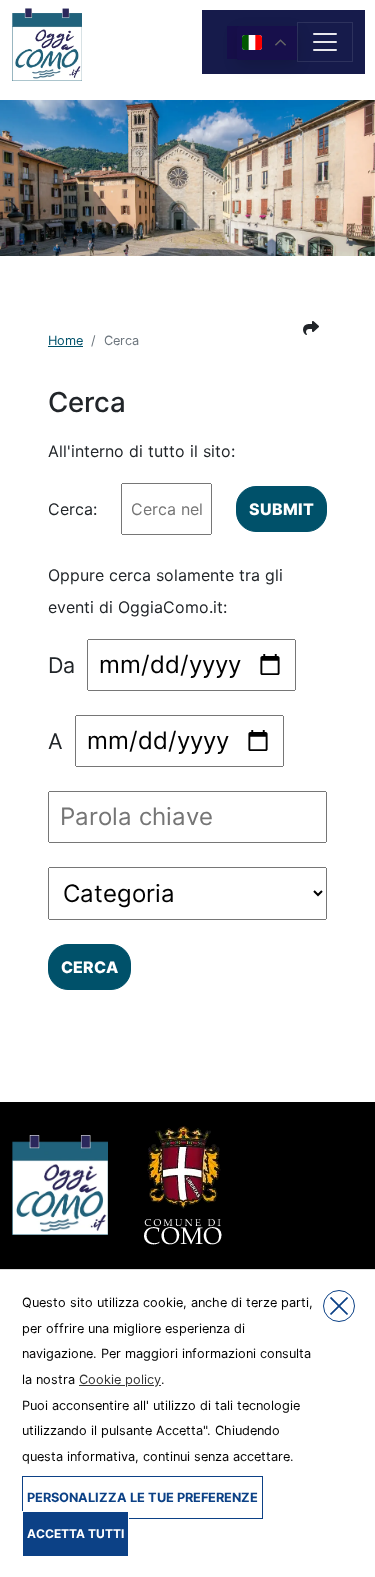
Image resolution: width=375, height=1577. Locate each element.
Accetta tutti (75, 1533)
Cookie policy (120, 1379)
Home (65, 340)
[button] (311, 328)
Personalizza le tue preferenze (142, 1497)
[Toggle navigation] (325, 42)
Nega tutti (339, 1306)
